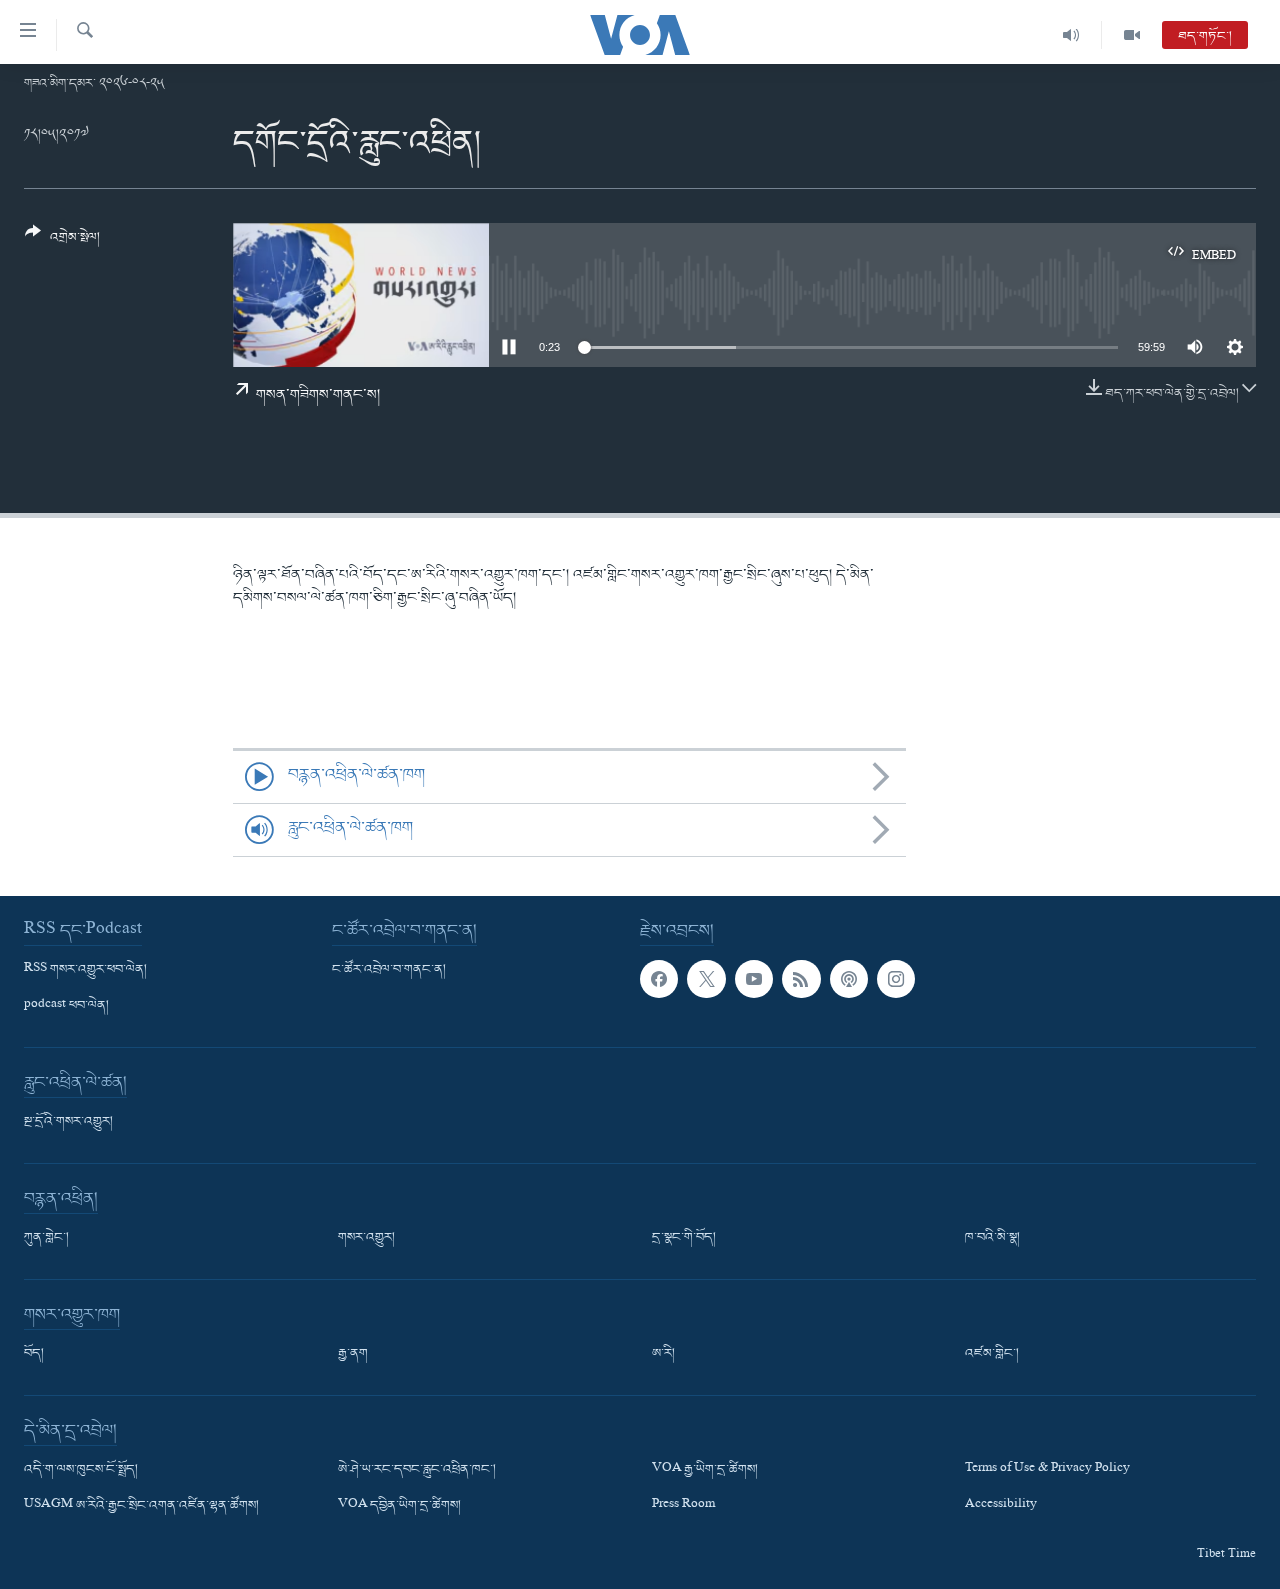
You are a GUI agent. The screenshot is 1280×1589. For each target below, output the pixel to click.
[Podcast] (849, 979)
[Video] (1132, 35)
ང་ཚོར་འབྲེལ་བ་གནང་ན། (389, 970)
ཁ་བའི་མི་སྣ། (992, 1238)
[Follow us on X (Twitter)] (706, 979)
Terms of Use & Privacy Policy (1047, 1470)
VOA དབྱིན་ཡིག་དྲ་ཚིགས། (399, 1506)
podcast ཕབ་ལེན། (66, 1006)
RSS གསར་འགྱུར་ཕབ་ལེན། (85, 970)
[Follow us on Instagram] (896, 979)
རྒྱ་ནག (353, 1354)
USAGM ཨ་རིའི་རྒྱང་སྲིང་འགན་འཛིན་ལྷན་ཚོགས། (141, 1506)
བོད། (34, 1354)
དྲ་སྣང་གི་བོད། (684, 1238)
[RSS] (801, 979)
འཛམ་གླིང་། (992, 1354)
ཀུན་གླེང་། (46, 1238)
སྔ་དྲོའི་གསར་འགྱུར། (68, 1122)
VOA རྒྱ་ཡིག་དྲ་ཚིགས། (705, 1470)
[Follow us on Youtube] (754, 979)
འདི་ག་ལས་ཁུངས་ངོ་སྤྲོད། (81, 1470)
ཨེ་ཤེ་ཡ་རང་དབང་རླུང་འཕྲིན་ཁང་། (417, 1470)
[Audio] (1071, 35)
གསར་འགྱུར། (366, 1238)
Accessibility (1001, 1506)
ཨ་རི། (663, 1354)
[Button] (62, 242)
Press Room (683, 1506)
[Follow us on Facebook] (659, 979)
